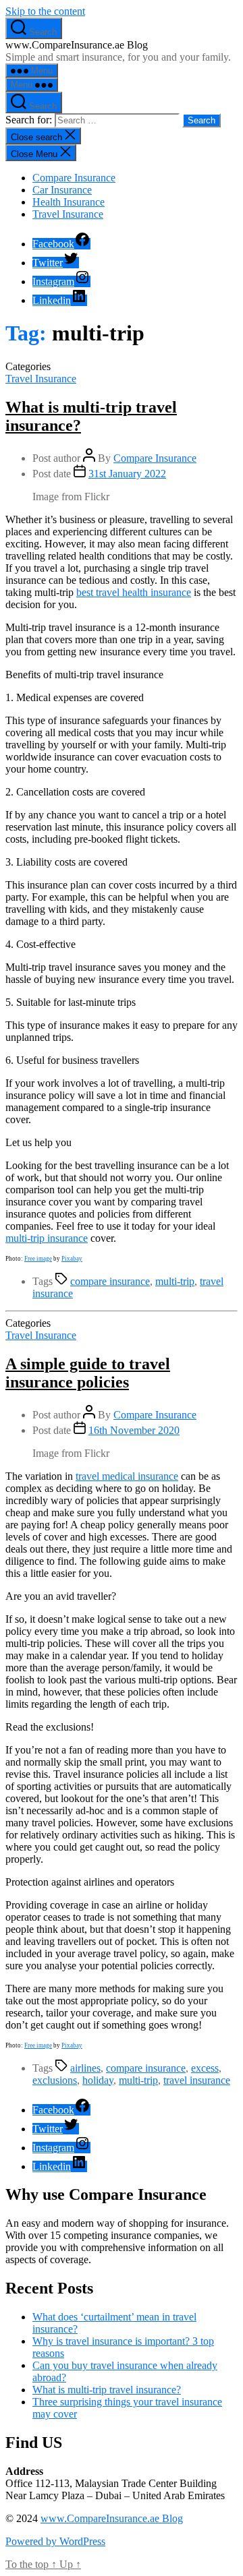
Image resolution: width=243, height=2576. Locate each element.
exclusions (55, 2080)
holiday (98, 2080)
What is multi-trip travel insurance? (107, 2390)
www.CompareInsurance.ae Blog (112, 2518)
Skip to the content (45, 11)
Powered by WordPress (55, 2541)
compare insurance (110, 1281)
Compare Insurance (74, 178)
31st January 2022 (127, 474)
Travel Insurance (68, 214)
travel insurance (197, 2080)
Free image (38, 1259)
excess (205, 2068)
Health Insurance (69, 202)
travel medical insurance (127, 1476)
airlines (85, 2068)
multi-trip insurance (47, 1238)
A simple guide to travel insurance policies (88, 1373)
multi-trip (175, 1281)
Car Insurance (62, 190)
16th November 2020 (134, 1430)
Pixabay (72, 1259)
